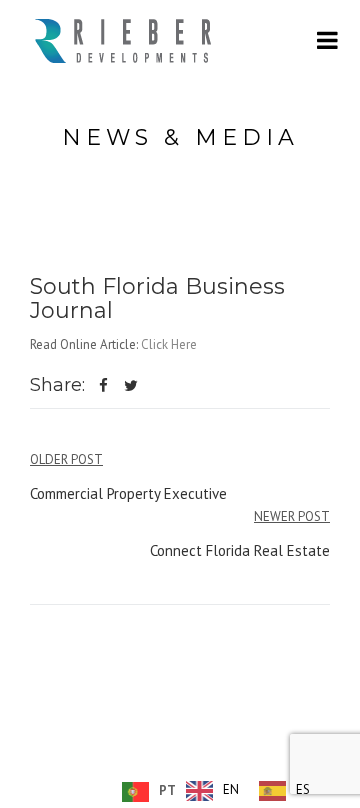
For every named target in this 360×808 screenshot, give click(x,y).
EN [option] (231, 789)
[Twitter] (131, 387)
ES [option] (303, 789)
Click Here (169, 344)
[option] (212, 791)
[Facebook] (103, 387)
